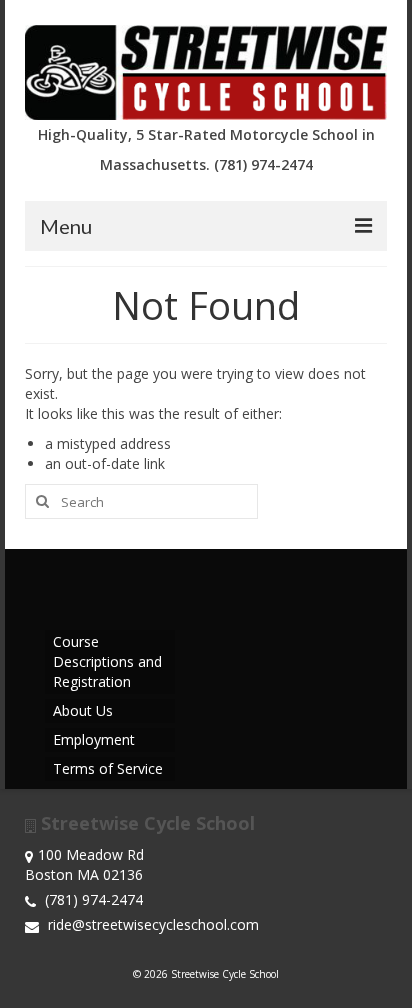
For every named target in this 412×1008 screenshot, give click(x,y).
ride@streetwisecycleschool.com (151, 924)
